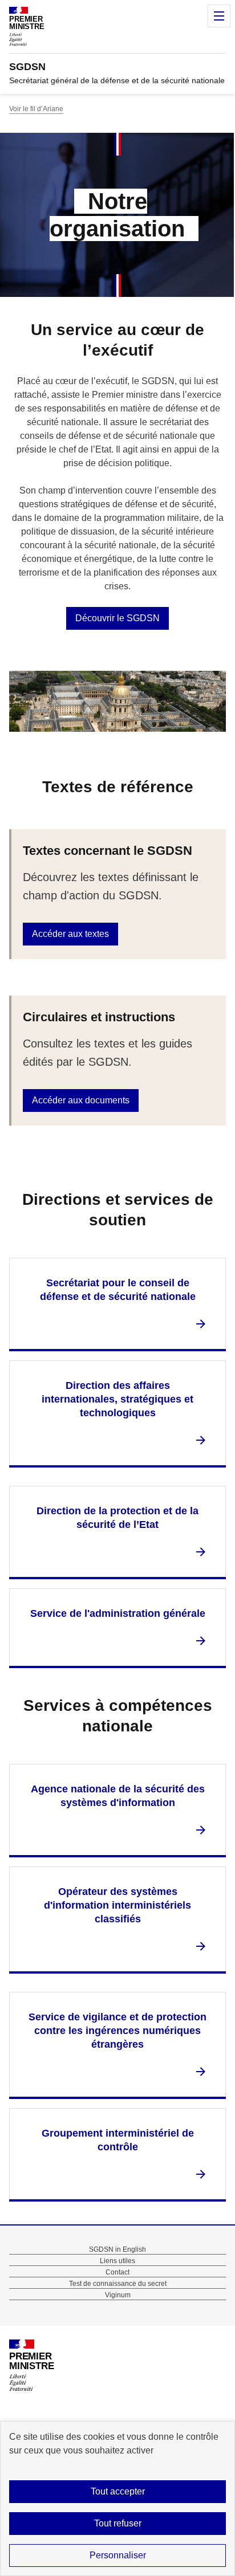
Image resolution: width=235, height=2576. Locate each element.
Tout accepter (118, 2491)
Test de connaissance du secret (118, 2284)
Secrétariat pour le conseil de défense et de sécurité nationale (118, 1290)
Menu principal (219, 16)
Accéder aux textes (70, 934)
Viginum (118, 2295)
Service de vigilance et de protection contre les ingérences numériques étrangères (117, 2031)
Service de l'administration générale (118, 1613)
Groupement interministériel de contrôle (118, 2140)
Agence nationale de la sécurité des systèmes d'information (118, 1796)
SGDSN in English (117, 2249)
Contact (117, 2272)
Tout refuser (118, 2523)
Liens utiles (117, 2261)
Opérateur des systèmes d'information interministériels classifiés (117, 1905)
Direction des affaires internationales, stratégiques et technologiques (117, 1399)
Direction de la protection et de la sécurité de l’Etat (117, 1518)
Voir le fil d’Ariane (36, 109)
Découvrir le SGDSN (117, 618)
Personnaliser (118, 2555)
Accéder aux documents (81, 1100)
